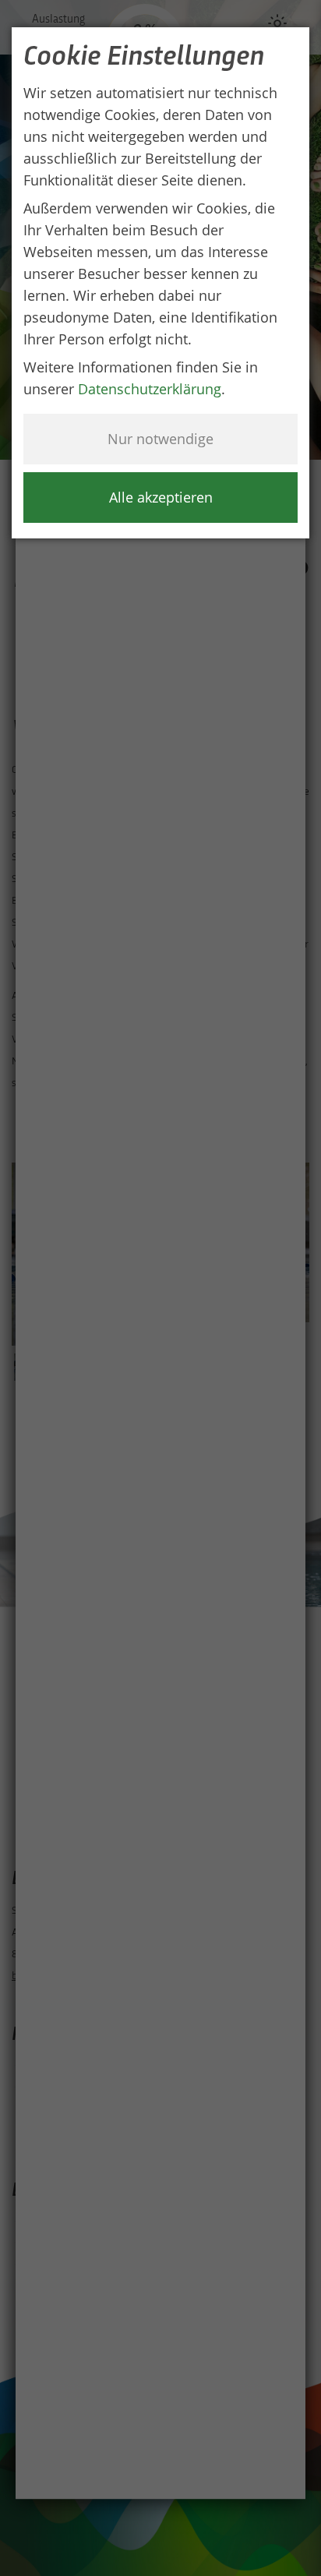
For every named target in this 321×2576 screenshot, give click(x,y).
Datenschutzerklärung (150, 389)
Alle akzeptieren (161, 497)
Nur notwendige (160, 439)
